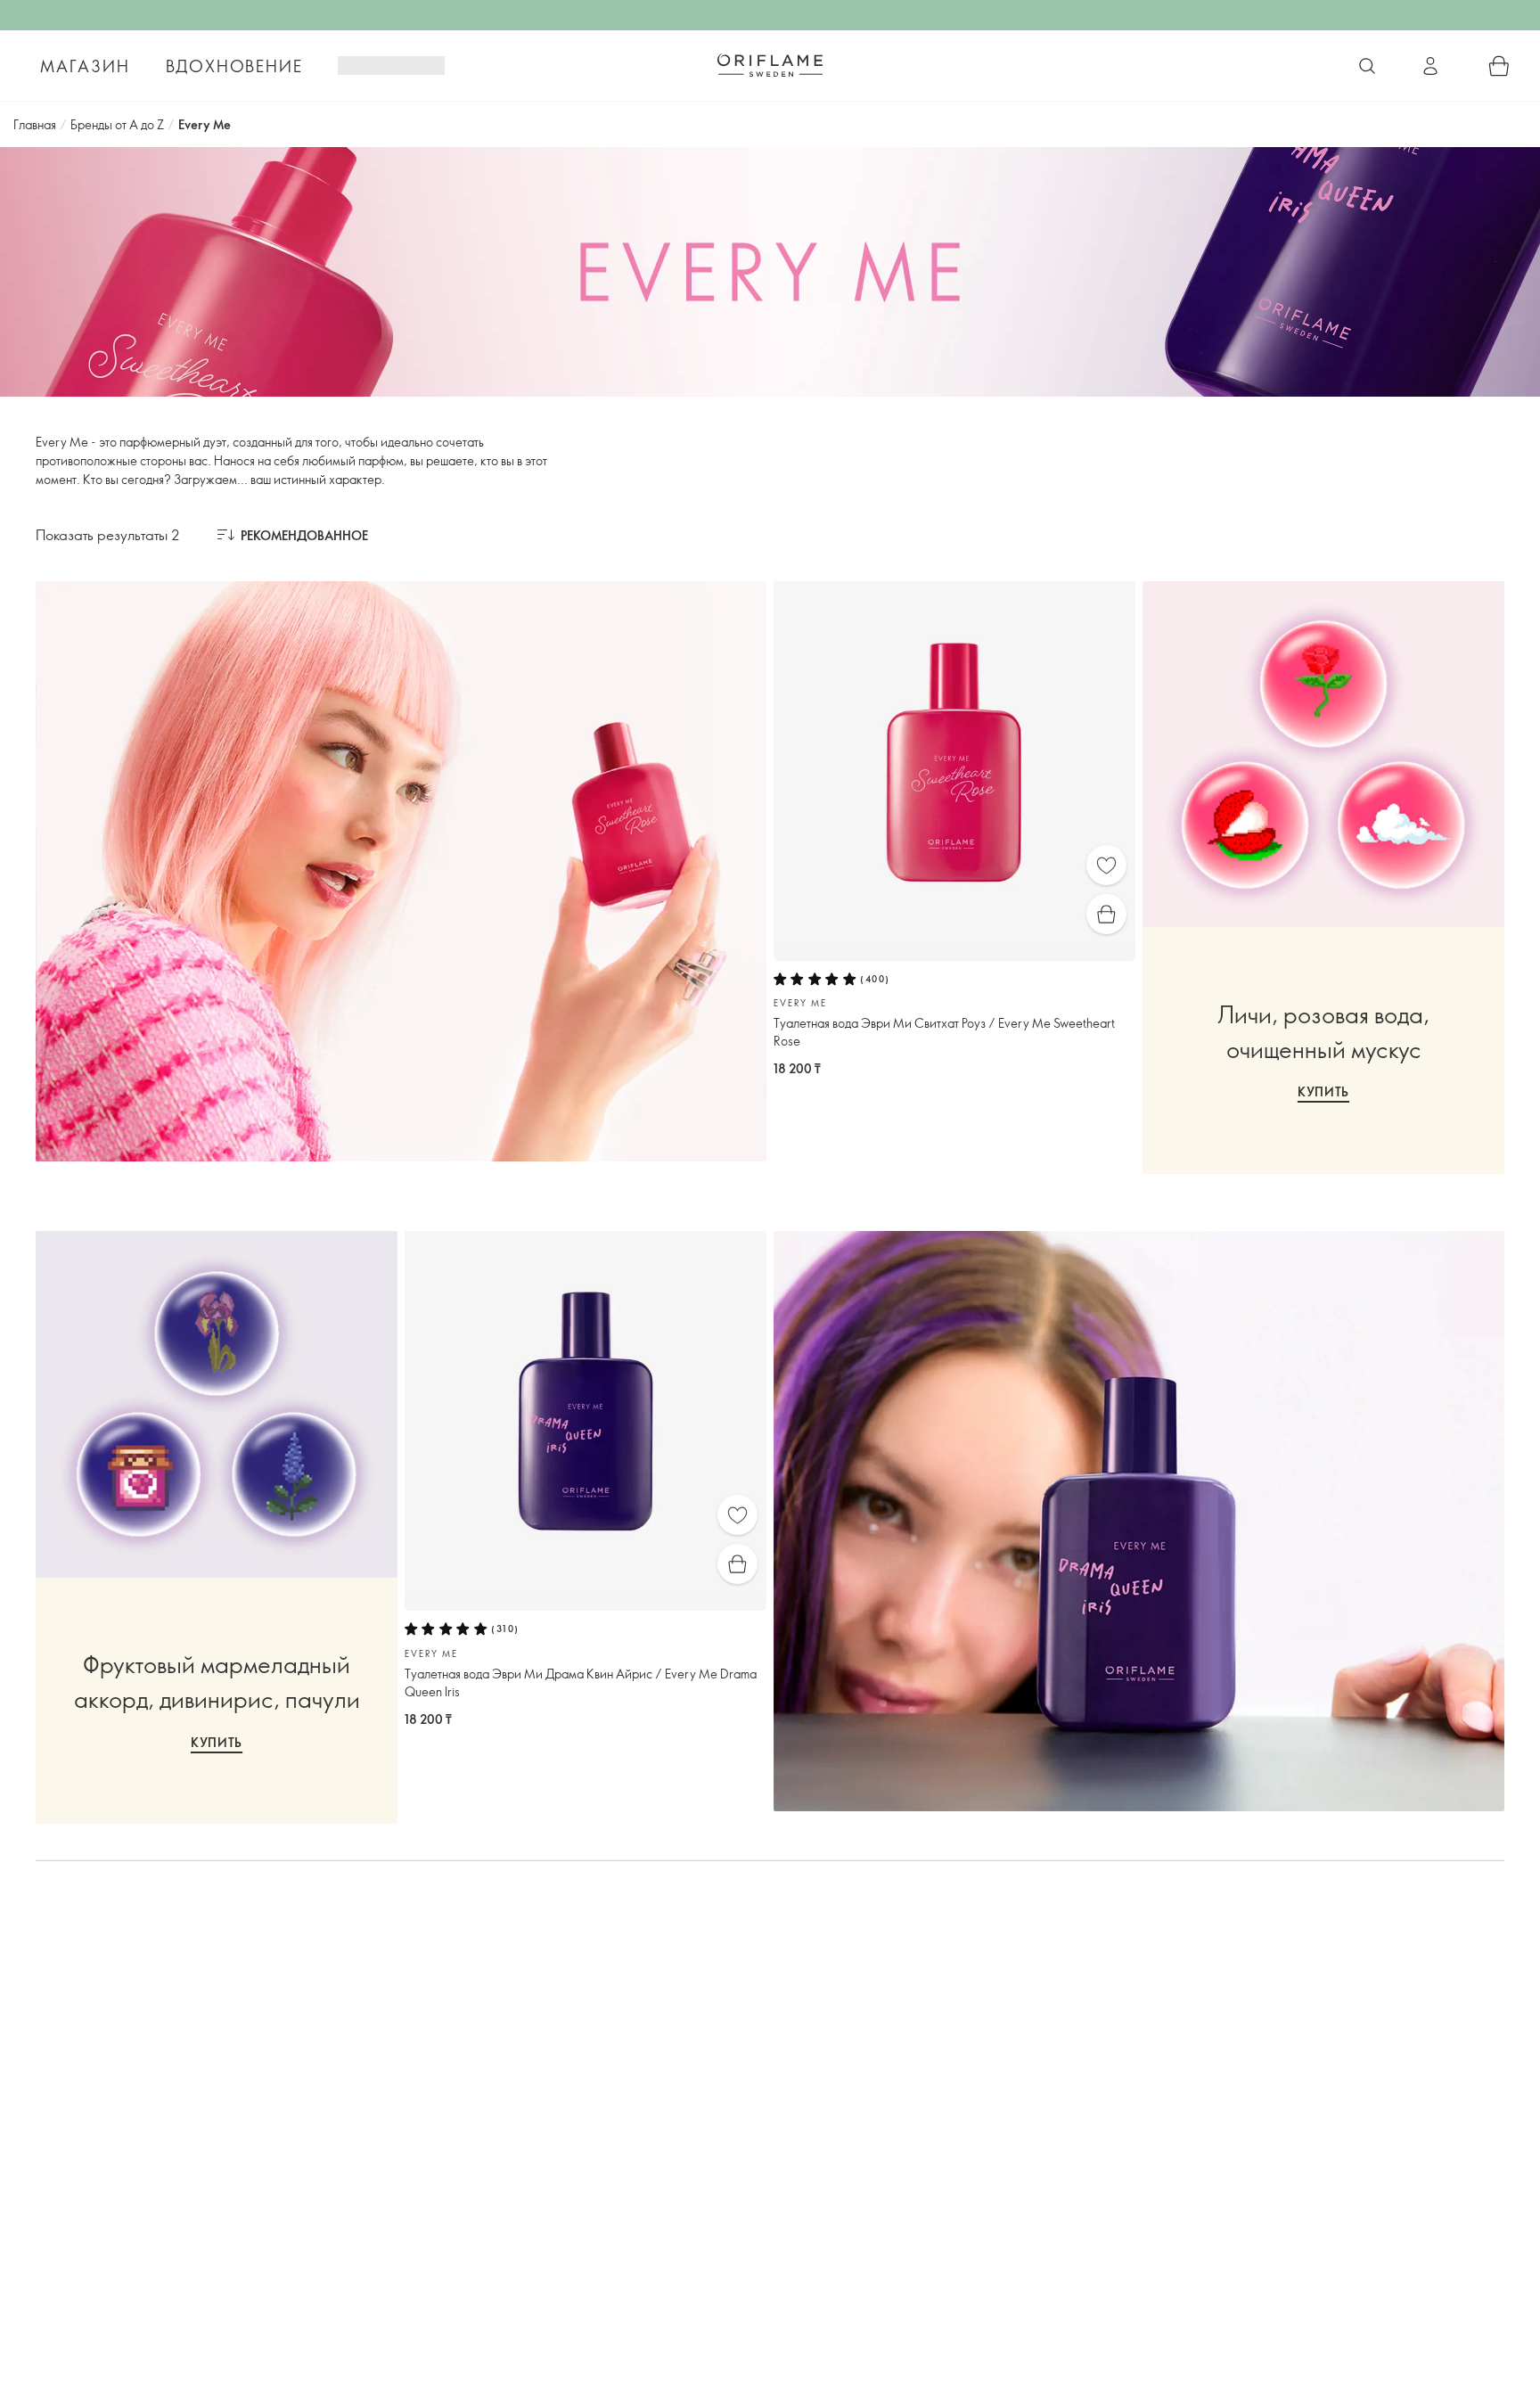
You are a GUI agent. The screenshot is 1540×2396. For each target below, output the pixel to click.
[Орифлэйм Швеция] (770, 65)
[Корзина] (1499, 66)
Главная (35, 124)
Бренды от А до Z (117, 124)
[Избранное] (1106, 865)
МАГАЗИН (85, 66)
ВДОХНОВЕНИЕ (234, 66)
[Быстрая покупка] (1106, 914)
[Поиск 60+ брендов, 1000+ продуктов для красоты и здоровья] (1367, 66)
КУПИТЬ (1323, 1091)
